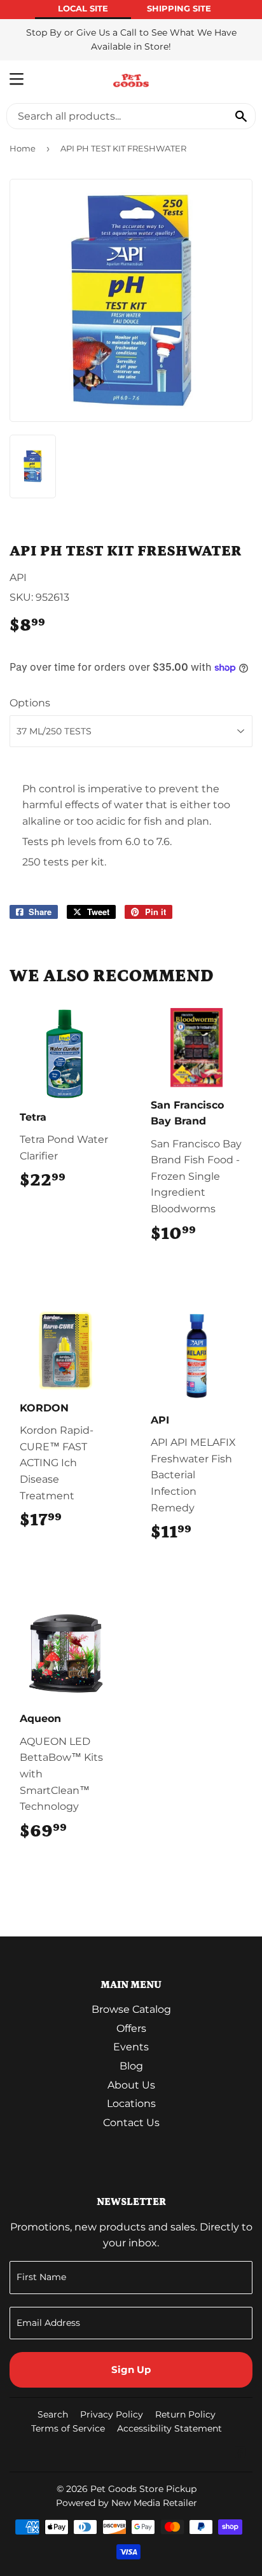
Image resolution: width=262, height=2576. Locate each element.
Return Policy (185, 2414)
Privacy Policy (112, 2414)
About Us (131, 2085)
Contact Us (131, 2123)
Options (30, 703)
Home (23, 148)
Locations (131, 2103)
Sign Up (131, 2369)
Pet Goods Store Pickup (143, 2489)
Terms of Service (68, 2428)
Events (131, 2047)
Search (53, 2414)
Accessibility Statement (169, 2428)
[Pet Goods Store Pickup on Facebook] (240, 2453)
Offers (131, 2028)
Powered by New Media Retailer (127, 2503)
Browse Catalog (131, 2009)
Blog (131, 2066)
